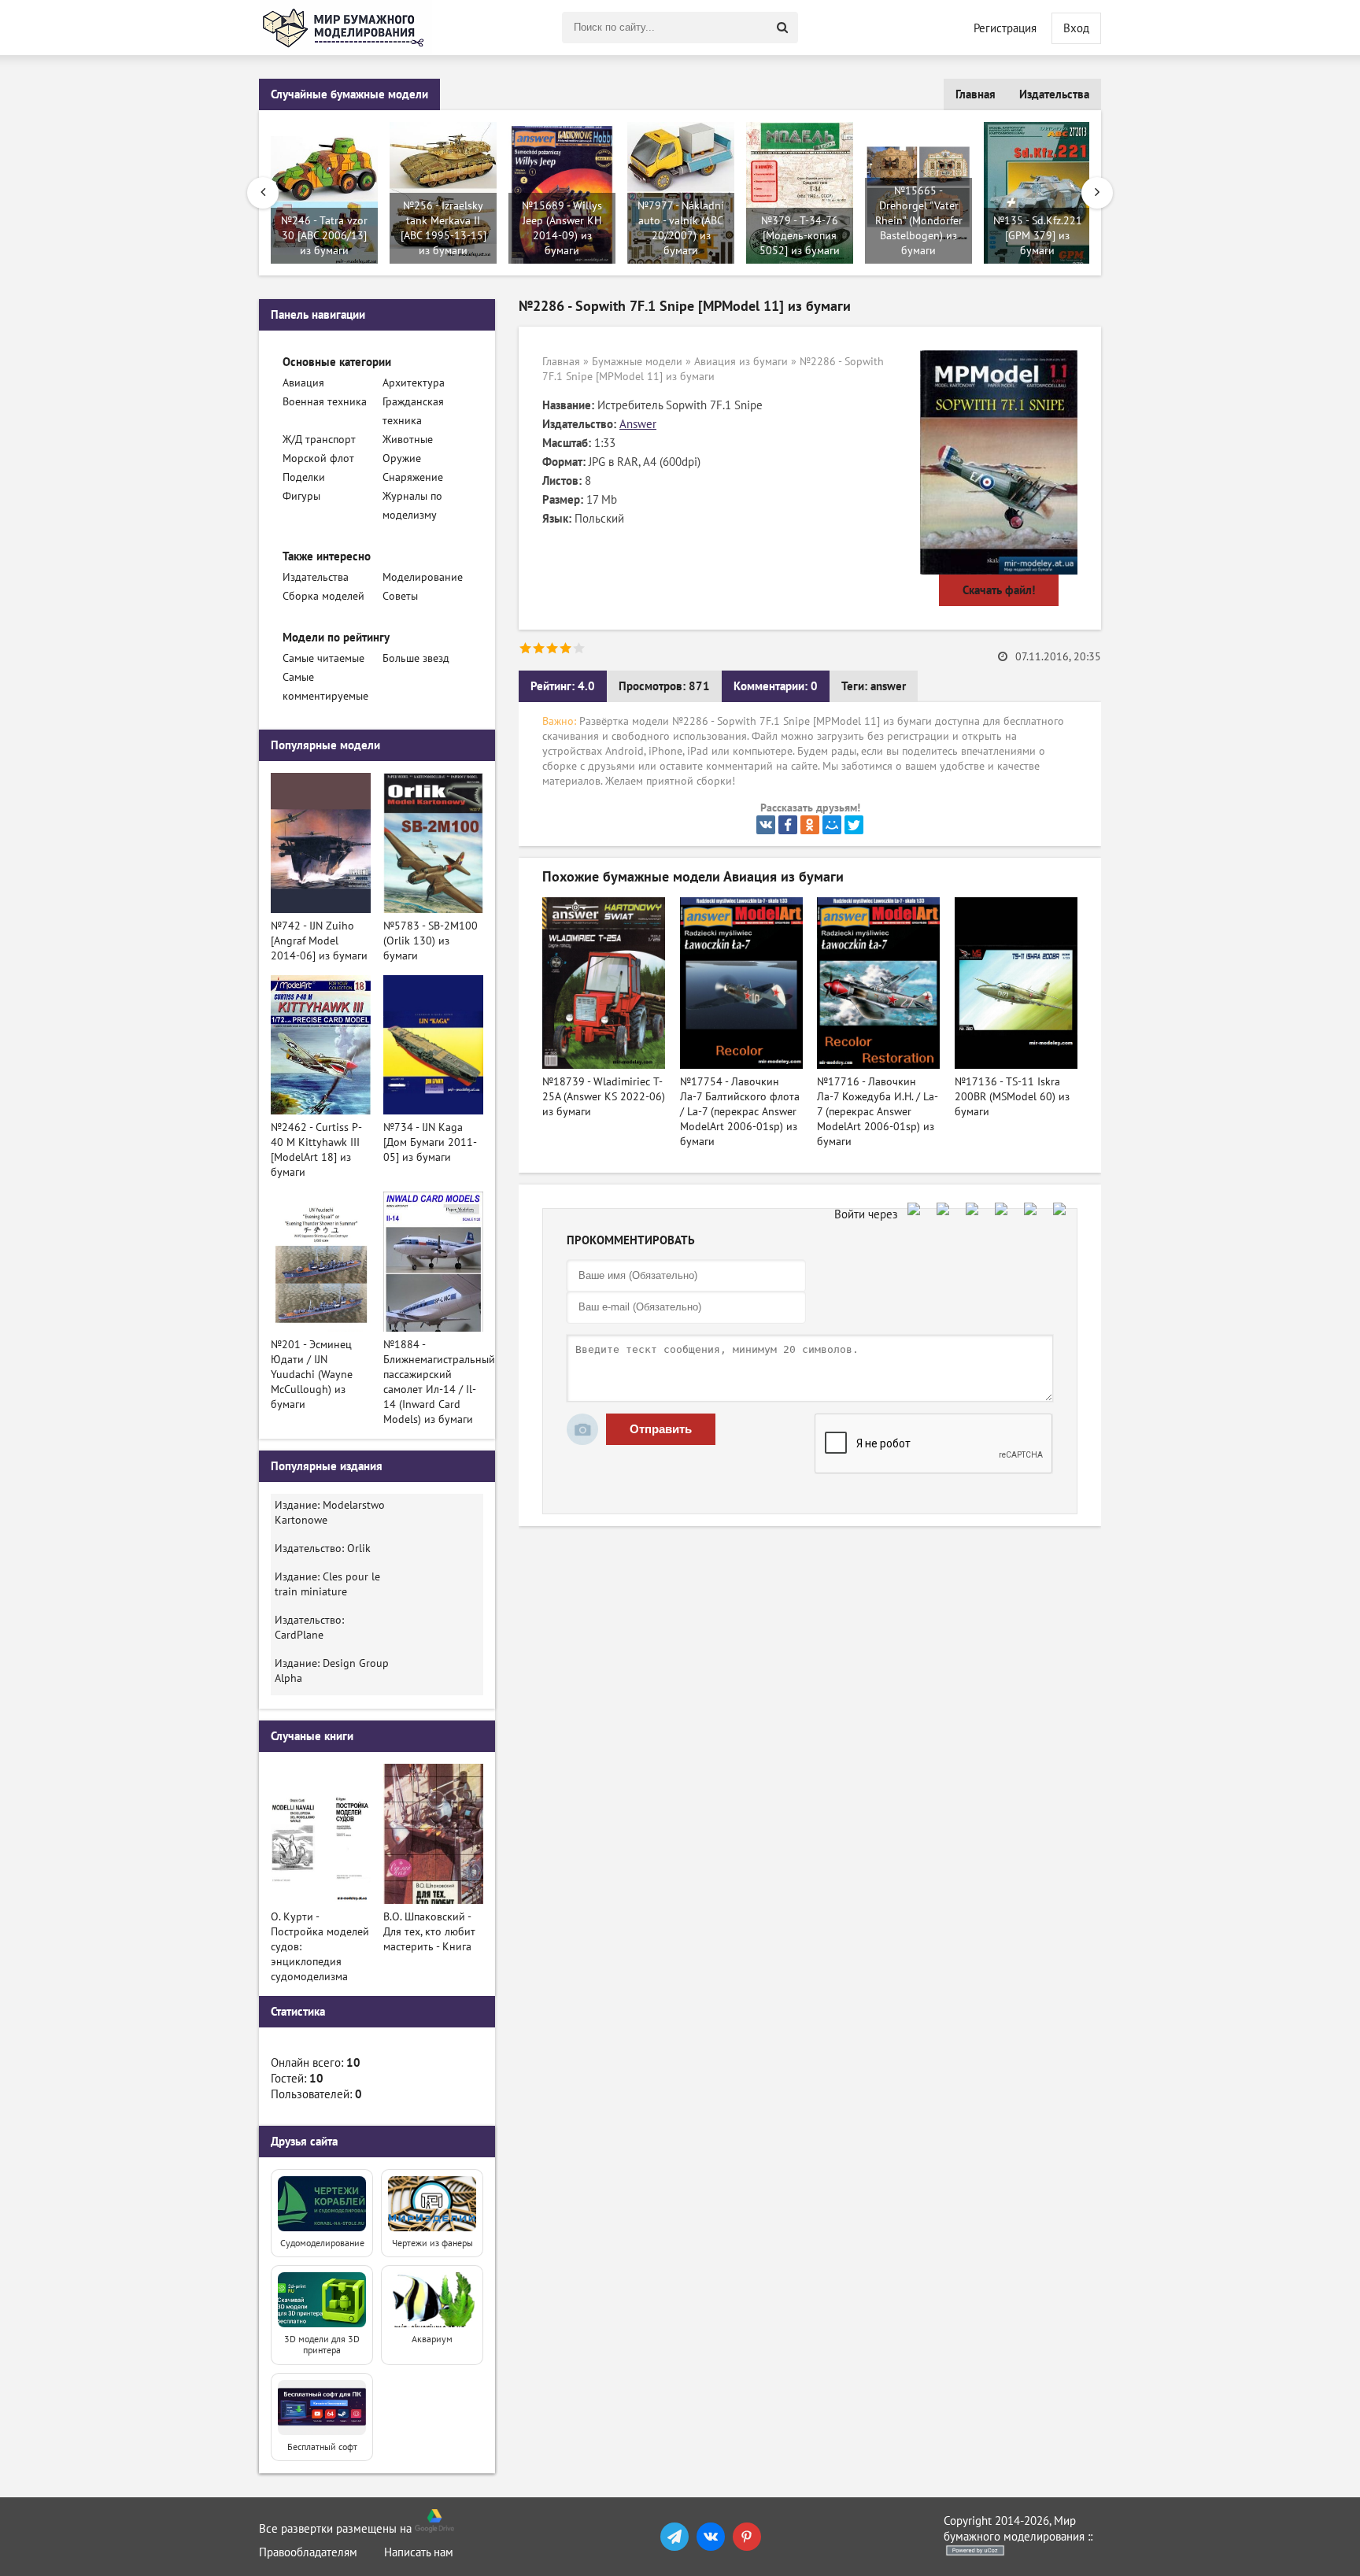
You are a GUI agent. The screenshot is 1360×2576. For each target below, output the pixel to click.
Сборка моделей (323, 596)
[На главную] (346, 28)
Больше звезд (416, 658)
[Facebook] (788, 825)
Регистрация (1005, 28)
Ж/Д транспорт (319, 440)
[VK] (711, 2537)
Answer (638, 424)
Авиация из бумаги (741, 362)
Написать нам (419, 2552)
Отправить (661, 1429)
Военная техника (325, 402)
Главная (976, 94)
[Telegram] (674, 2537)
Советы (400, 596)
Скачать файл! (999, 590)
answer (888, 686)
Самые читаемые (323, 658)
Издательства (1054, 94)
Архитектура (414, 383)
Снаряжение (413, 477)
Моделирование (423, 577)
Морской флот (318, 458)
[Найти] (782, 28)
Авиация (303, 383)
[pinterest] (747, 2537)
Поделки (304, 477)
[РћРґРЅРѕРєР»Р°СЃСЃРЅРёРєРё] (810, 825)
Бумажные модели (637, 362)
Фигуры (301, 496)
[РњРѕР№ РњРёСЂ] (832, 825)
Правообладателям (308, 2552)
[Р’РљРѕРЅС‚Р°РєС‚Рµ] (766, 825)
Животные (408, 440)
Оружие (402, 458)
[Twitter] (854, 825)
